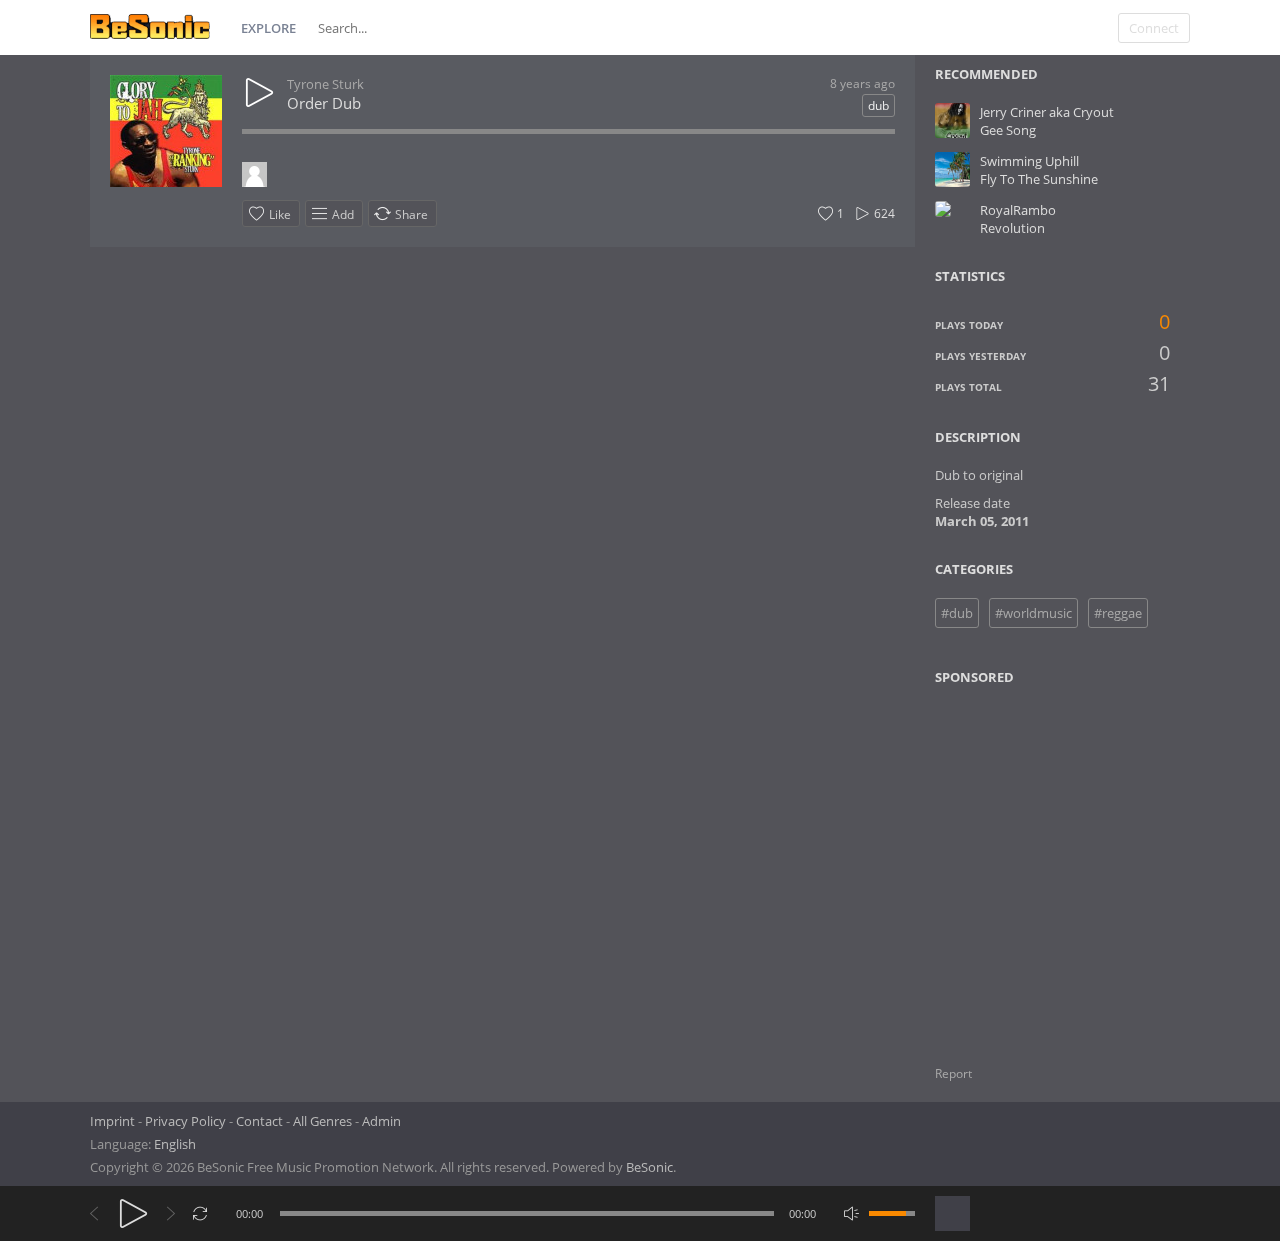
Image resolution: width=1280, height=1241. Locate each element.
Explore (268, 28)
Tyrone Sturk (325, 84)
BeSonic (649, 1167)
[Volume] (892, 1213)
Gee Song (1008, 130)
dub (878, 105)
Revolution (1012, 228)
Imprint (112, 1121)
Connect (1154, 28)
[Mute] (851, 1213)
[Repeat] (200, 1213)
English (175, 1144)
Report (953, 1073)
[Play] (133, 1213)
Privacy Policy (185, 1121)
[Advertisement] (1032, 863)
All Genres (322, 1121)
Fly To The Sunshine (1039, 179)
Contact (259, 1121)
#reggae (1118, 613)
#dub (957, 613)
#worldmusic (1033, 613)
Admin (381, 1121)
